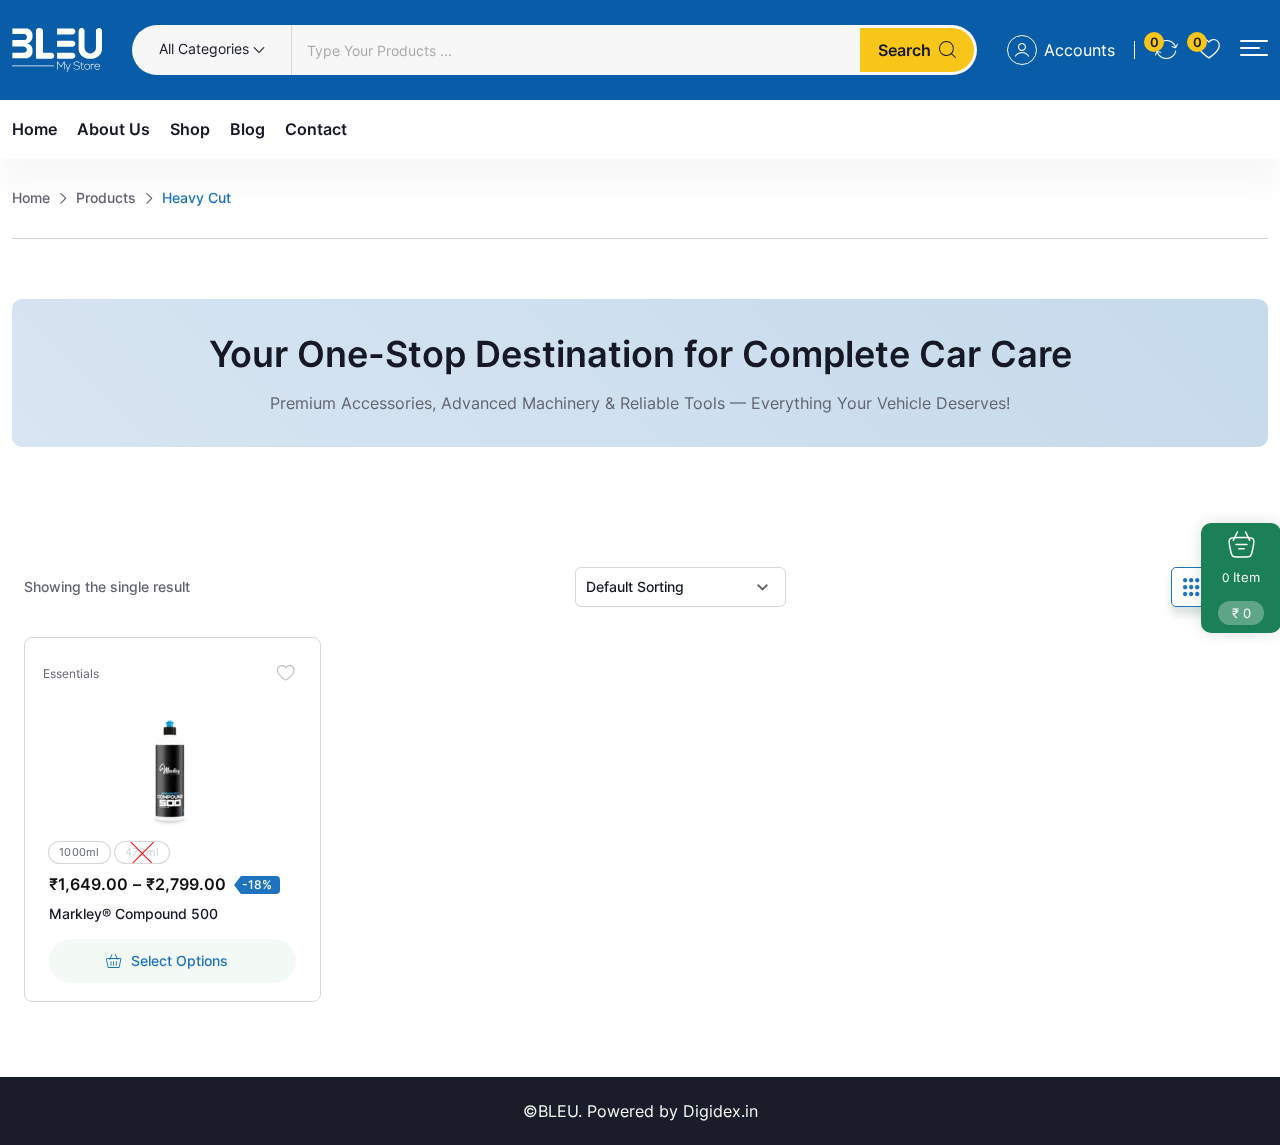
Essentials (71, 674)
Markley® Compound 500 (133, 913)
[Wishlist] (286, 672)
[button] (1254, 48)
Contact (316, 129)
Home (34, 129)
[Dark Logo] (57, 50)
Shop (190, 129)
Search (904, 50)
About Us (113, 129)
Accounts (1079, 50)
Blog (247, 129)
